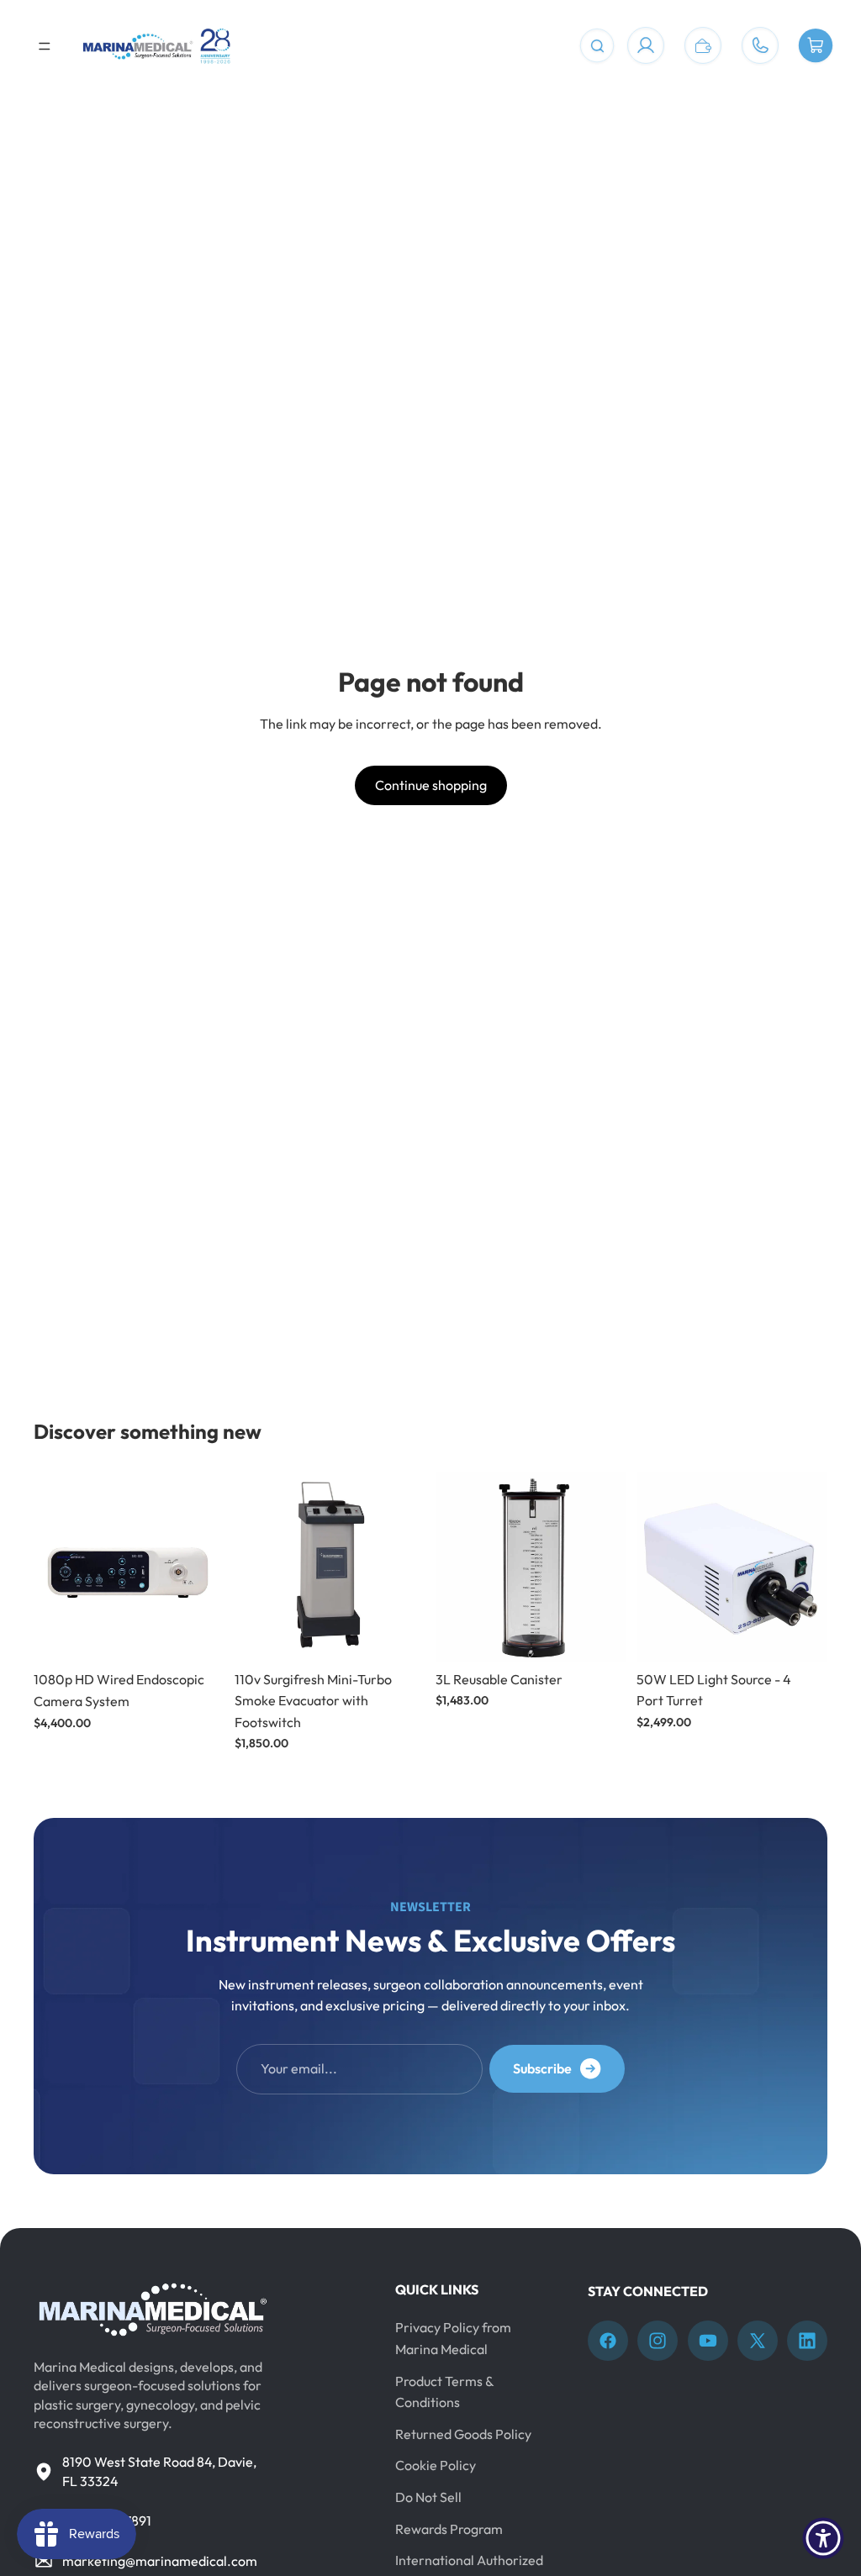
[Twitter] (758, 2341)
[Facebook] (608, 2341)
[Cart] (816, 46)
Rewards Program (449, 2528)
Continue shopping (431, 785)
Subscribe (542, 2068)
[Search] (597, 46)
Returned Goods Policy (463, 2433)
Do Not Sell (428, 2497)
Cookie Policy (436, 2465)
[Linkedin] (807, 2341)
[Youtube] (708, 2341)
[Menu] (45, 46)
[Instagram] (658, 2341)
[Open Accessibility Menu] (823, 2538)
